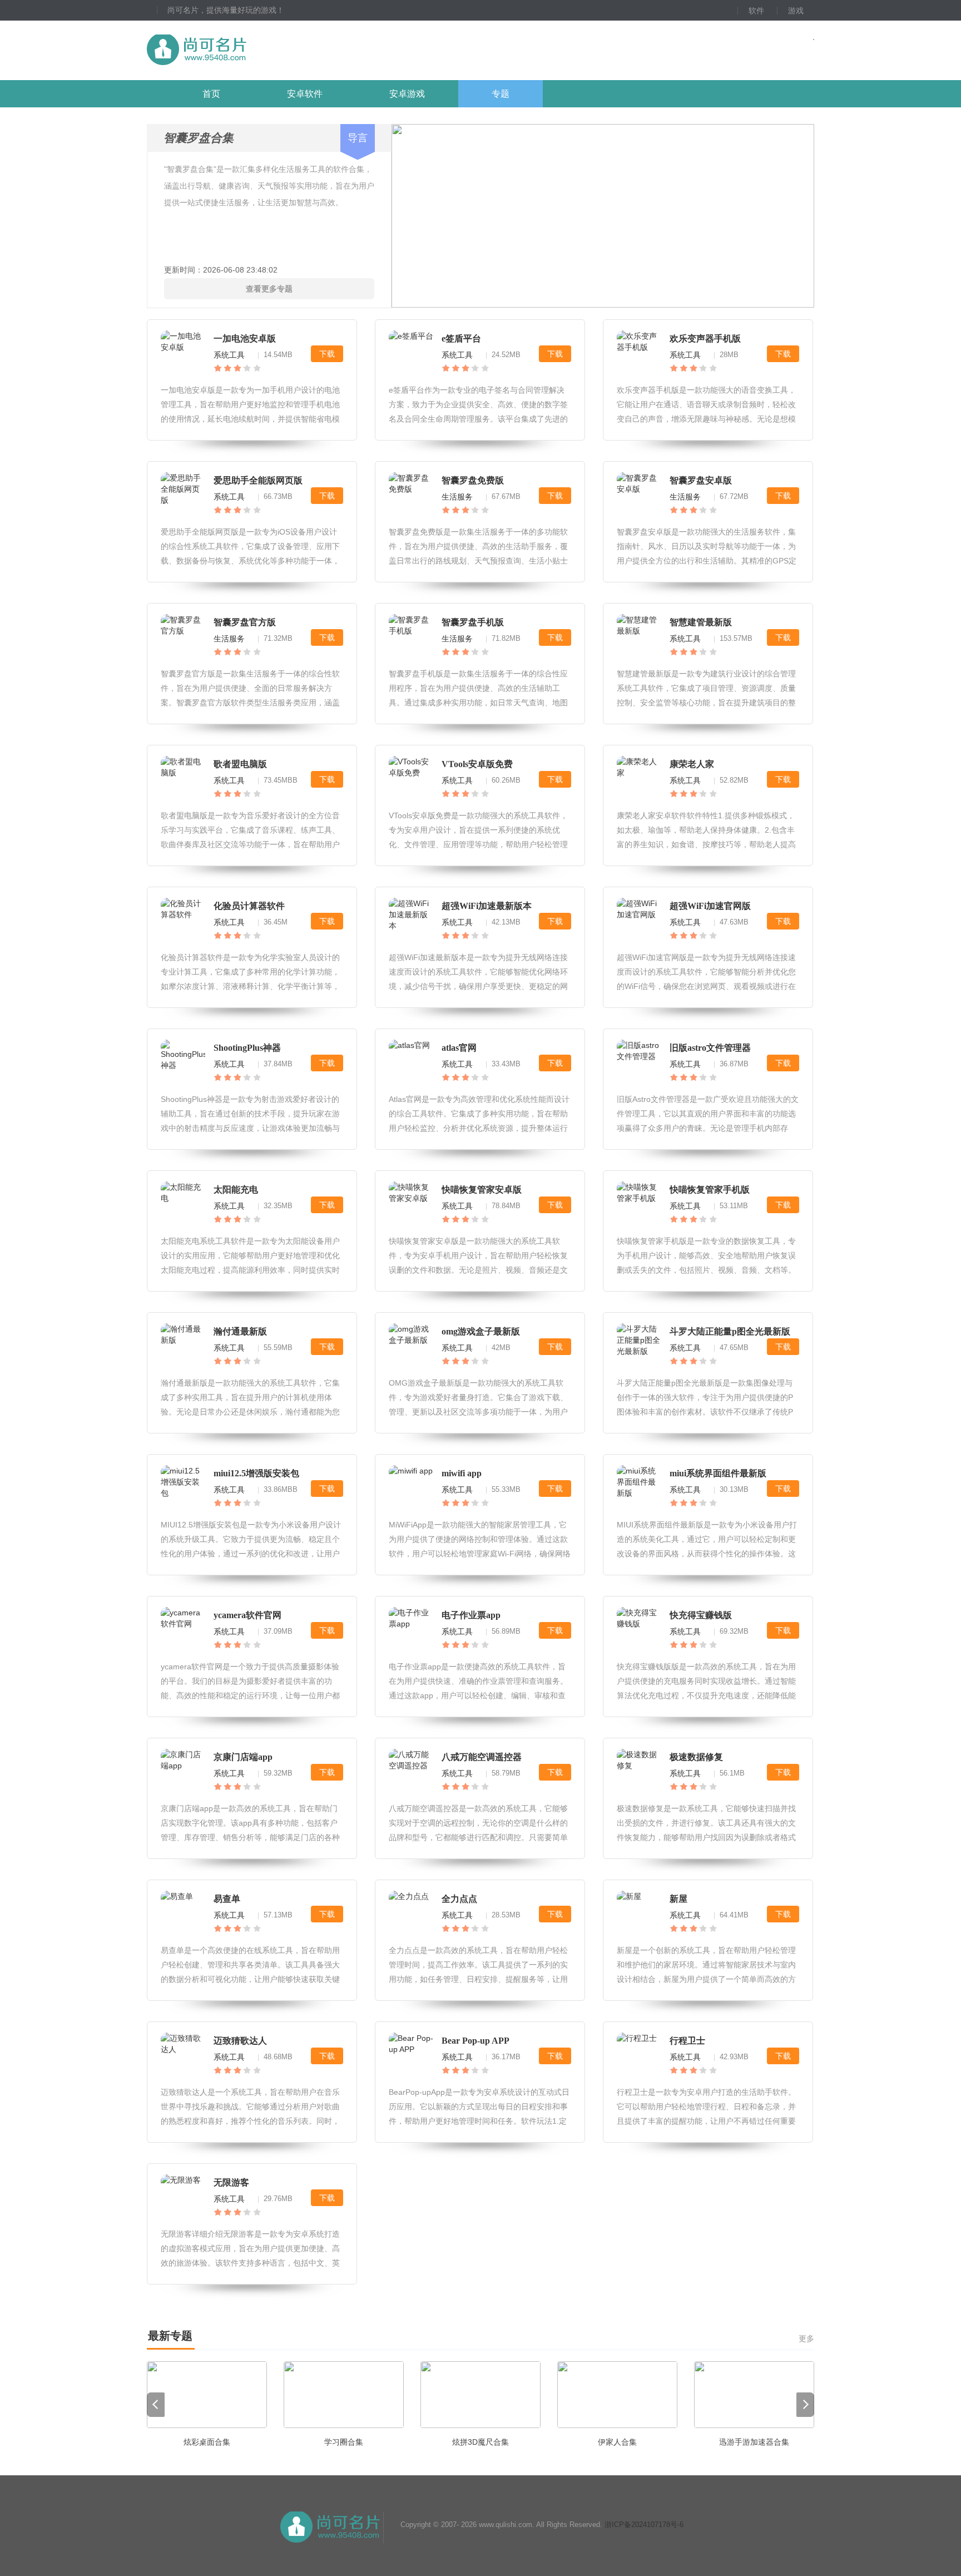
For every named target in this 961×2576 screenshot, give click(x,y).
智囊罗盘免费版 (473, 480)
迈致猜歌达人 (240, 2041)
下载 (327, 354)
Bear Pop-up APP (475, 2041)
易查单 (227, 1899)
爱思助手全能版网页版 (258, 480)
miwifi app (462, 1473)
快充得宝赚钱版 (701, 1615)
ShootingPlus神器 (247, 1048)
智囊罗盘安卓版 (701, 480)
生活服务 (457, 497)
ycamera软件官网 (247, 1615)
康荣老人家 (692, 764)
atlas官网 (459, 1048)
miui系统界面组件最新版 (718, 1473)
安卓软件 (305, 94)
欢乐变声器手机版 (705, 338)
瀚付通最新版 (240, 1331)
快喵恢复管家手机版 (710, 1190)
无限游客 (231, 2182)
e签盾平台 (461, 338)
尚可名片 (257, 50)
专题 (501, 94)
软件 (756, 11)
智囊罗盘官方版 (245, 622)
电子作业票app (471, 1615)
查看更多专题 (269, 289)
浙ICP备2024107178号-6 (644, 2525)
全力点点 (459, 1899)
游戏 (796, 11)
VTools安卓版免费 (477, 764)
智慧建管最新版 (701, 622)
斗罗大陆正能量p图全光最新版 (730, 1331)
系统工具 (229, 355)
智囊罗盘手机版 (473, 622)
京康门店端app (243, 1757)
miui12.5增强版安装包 (256, 1473)
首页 (211, 94)
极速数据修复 (696, 1757)
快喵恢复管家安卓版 (482, 1190)
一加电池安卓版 (245, 338)
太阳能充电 (236, 1190)
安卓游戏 (407, 94)
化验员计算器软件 (249, 906)
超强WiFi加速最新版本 (487, 906)
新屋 (678, 1899)
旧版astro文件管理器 (710, 1048)
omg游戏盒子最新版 (481, 1331)
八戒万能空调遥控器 (482, 1757)
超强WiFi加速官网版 (710, 906)
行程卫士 (687, 2041)
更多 (806, 2338)
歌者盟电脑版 (240, 764)
